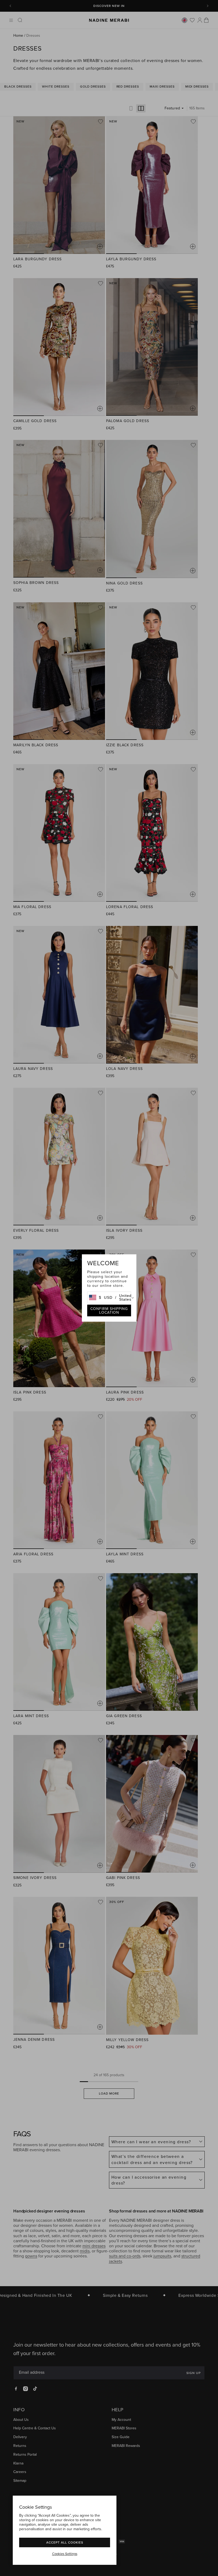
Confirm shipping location (109, 1310)
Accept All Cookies (65, 2542)
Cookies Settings (65, 2554)
